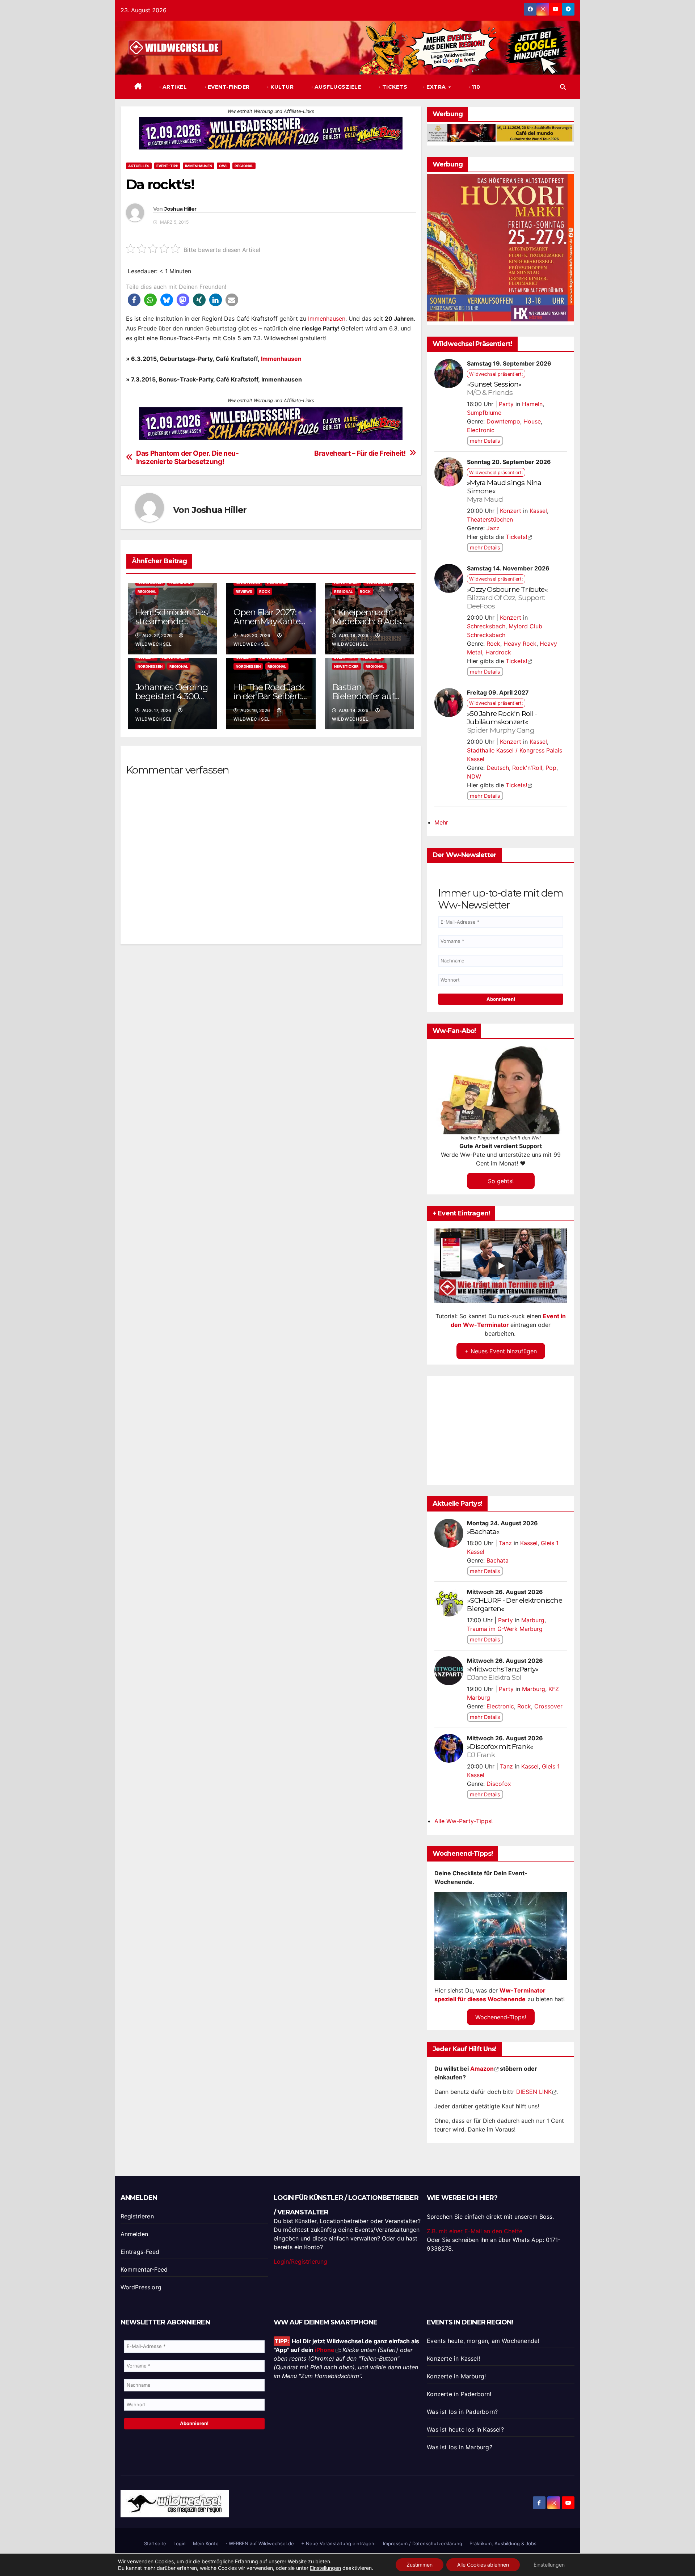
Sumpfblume (484, 413)
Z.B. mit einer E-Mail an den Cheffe (475, 2231)
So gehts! (501, 1181)
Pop (551, 768)
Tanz (505, 1543)
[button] (563, 87)
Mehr (441, 822)
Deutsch (498, 768)
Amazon (482, 2069)
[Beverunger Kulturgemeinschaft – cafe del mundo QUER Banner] (501, 132)
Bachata (498, 1560)
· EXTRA (435, 87)
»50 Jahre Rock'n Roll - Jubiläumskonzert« (502, 722)
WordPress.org (141, 2287)
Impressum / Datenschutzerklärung (423, 2543)
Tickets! (516, 537)
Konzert (511, 511)
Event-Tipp (167, 166)
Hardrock (498, 652)
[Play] (501, 1266)
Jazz (493, 528)
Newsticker (346, 666)
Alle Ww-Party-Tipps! (464, 1821)
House (532, 421)
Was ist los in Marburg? (460, 2447)
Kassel (538, 511)
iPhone (325, 2350)
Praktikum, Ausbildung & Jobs (503, 2543)
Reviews (244, 591)
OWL (223, 166)
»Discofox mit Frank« (500, 1751)
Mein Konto (206, 2543)
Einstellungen (325, 2568)
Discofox (499, 1784)
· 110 (473, 87)
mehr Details (485, 441)
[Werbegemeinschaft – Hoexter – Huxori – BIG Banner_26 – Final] (501, 247)
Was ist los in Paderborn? (462, 2412)
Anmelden (134, 2234)
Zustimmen (420, 2565)
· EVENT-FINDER (226, 87)
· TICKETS (392, 87)
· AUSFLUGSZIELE (335, 87)
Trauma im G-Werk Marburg (505, 1629)
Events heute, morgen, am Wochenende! (483, 2341)
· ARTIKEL (172, 87)
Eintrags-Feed (140, 2252)
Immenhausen (199, 166)
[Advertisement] (271, 1035)
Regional (244, 166)
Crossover (548, 1706)
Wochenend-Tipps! (501, 2017)
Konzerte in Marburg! (456, 2376)
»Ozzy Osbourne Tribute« (507, 598)
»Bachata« (483, 1531)
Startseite (155, 2543)
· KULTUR (280, 87)
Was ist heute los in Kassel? (465, 2429)
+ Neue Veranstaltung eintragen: (338, 2543)
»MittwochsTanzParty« (503, 1673)
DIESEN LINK (534, 2092)
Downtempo (503, 421)
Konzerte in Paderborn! (459, 2394)
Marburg (533, 1620)
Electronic (481, 430)
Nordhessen (150, 666)
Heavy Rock (520, 644)
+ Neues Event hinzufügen (501, 1351)
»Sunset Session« (494, 388)
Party (506, 404)
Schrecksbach (486, 626)
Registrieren (137, 2216)
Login (180, 2543)
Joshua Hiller (180, 209)
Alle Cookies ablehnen (483, 2565)
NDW (474, 776)
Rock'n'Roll (527, 768)
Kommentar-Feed (144, 2269)
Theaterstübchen (490, 519)
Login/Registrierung (300, 2261)
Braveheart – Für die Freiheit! (360, 453)
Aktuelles (139, 166)
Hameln (532, 404)
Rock (265, 591)
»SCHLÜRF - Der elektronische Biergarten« (515, 1604)
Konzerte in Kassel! (453, 2358)
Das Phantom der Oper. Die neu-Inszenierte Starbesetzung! (187, 458)
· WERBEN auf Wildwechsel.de (260, 2543)
